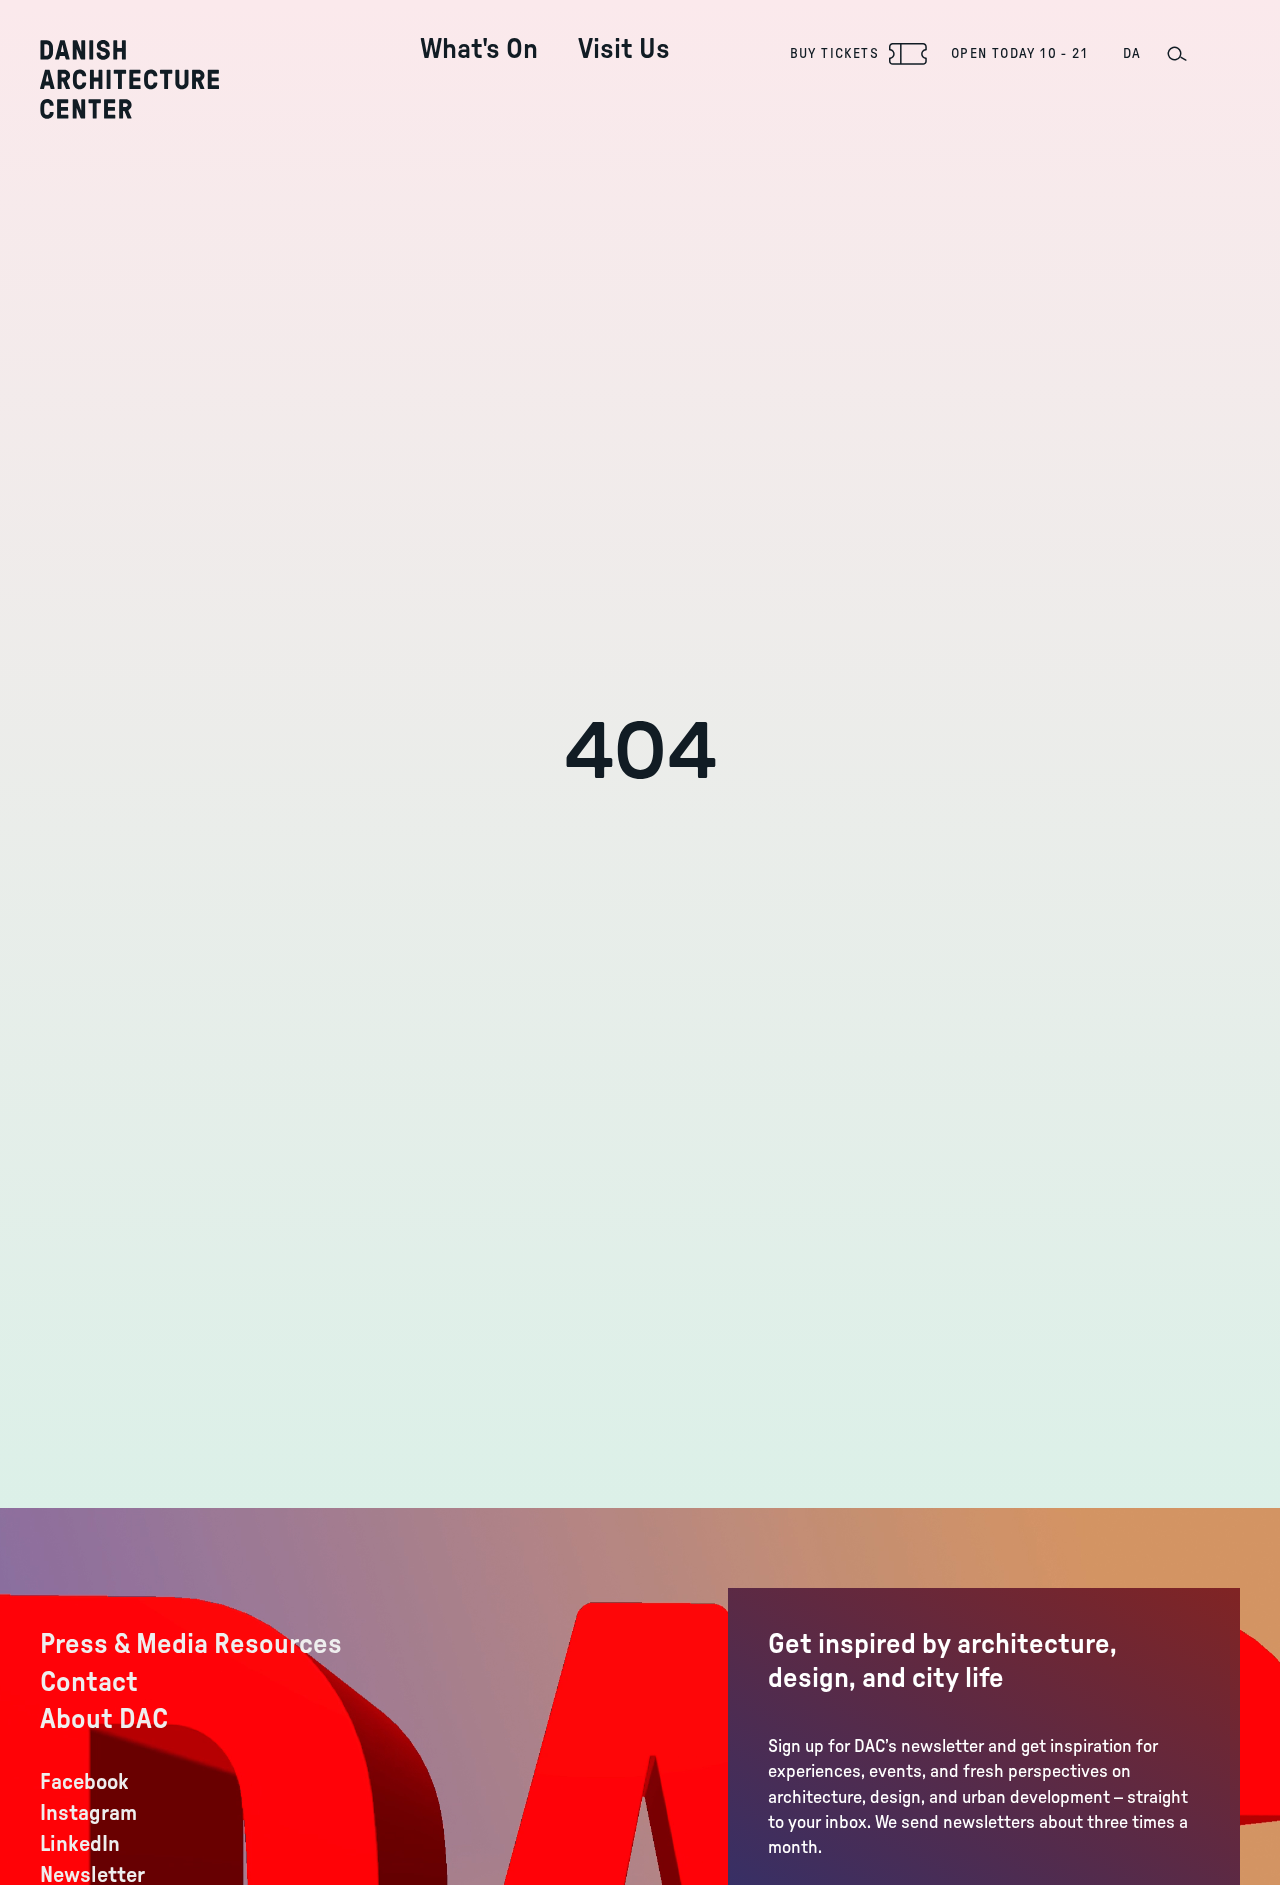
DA (1132, 54)
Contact (89, 1682)
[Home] (129, 79)
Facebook (84, 1782)
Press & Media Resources (191, 1644)
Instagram (88, 1813)
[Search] (1176, 54)
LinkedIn (80, 1844)
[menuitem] (479, 33)
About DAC (104, 1719)
